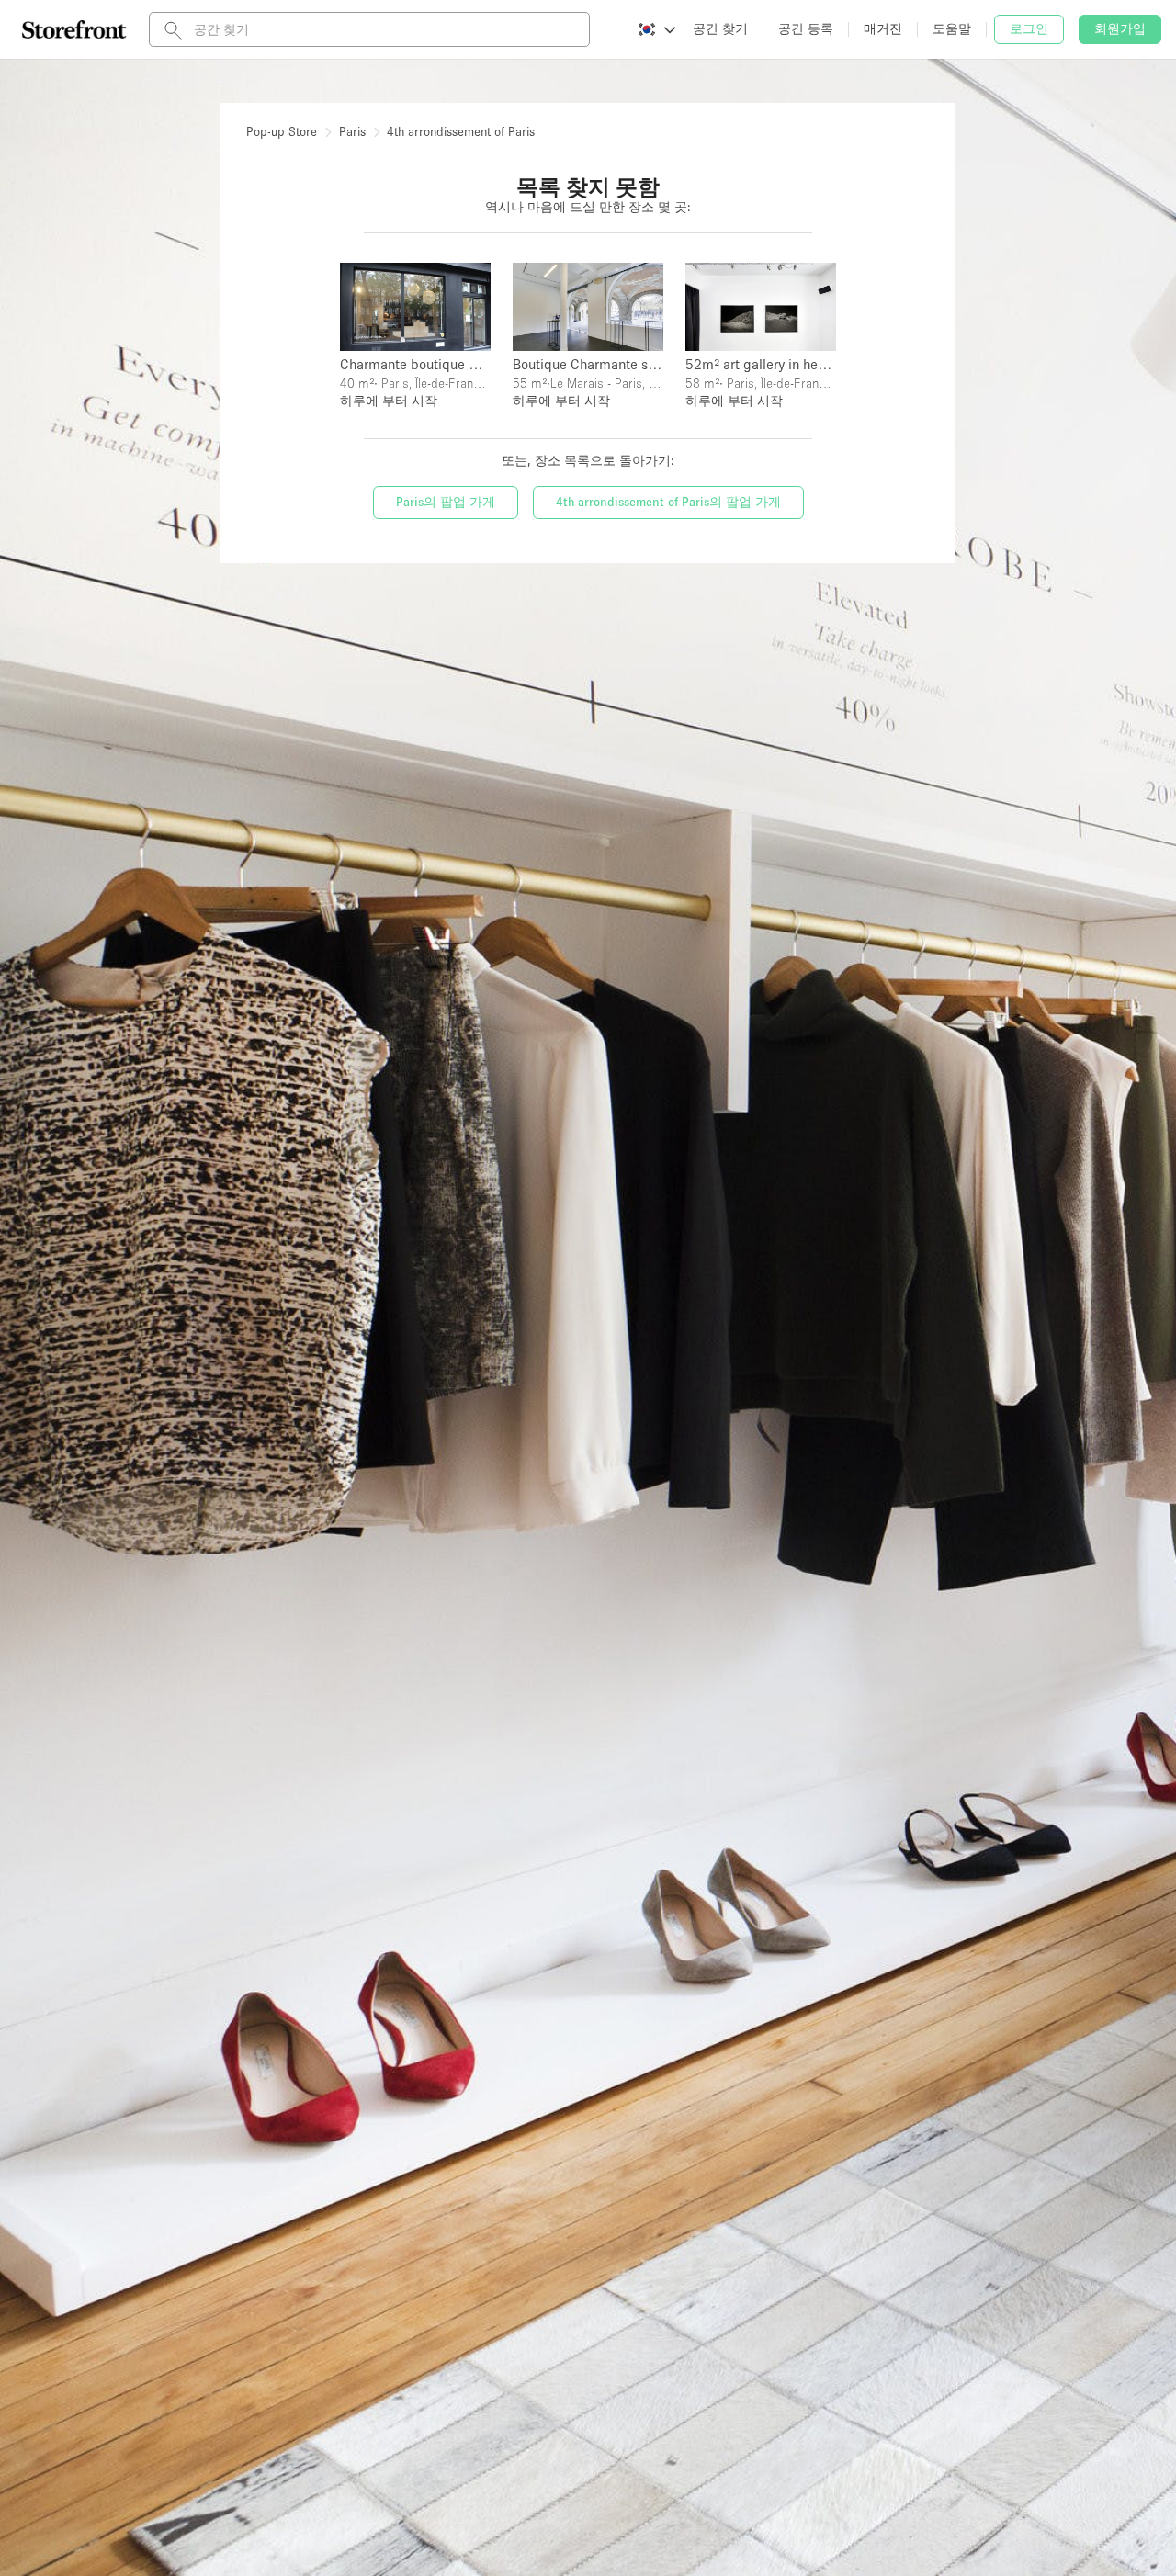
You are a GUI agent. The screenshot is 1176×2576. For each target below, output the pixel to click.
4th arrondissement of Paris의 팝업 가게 (668, 502)
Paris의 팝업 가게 (446, 502)
